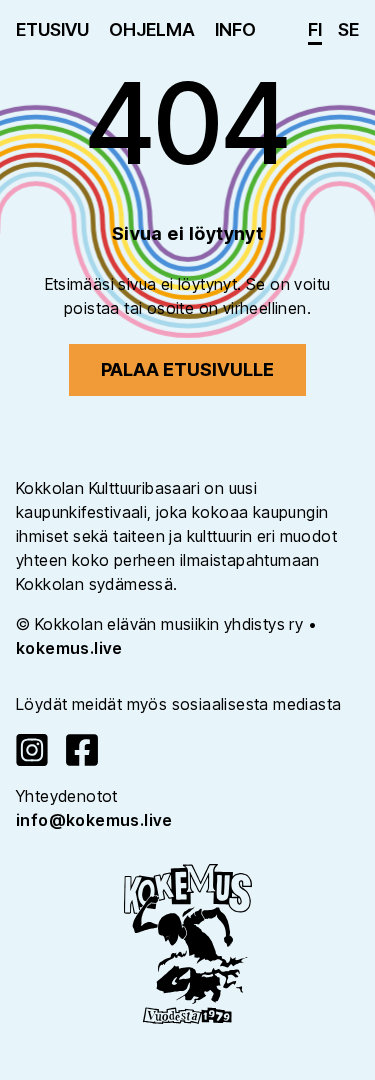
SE (348, 29)
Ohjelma (152, 29)
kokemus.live (69, 648)
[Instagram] (32, 750)
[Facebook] (82, 750)
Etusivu (52, 29)
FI (315, 29)
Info (235, 29)
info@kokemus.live (94, 820)
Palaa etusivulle (187, 369)
